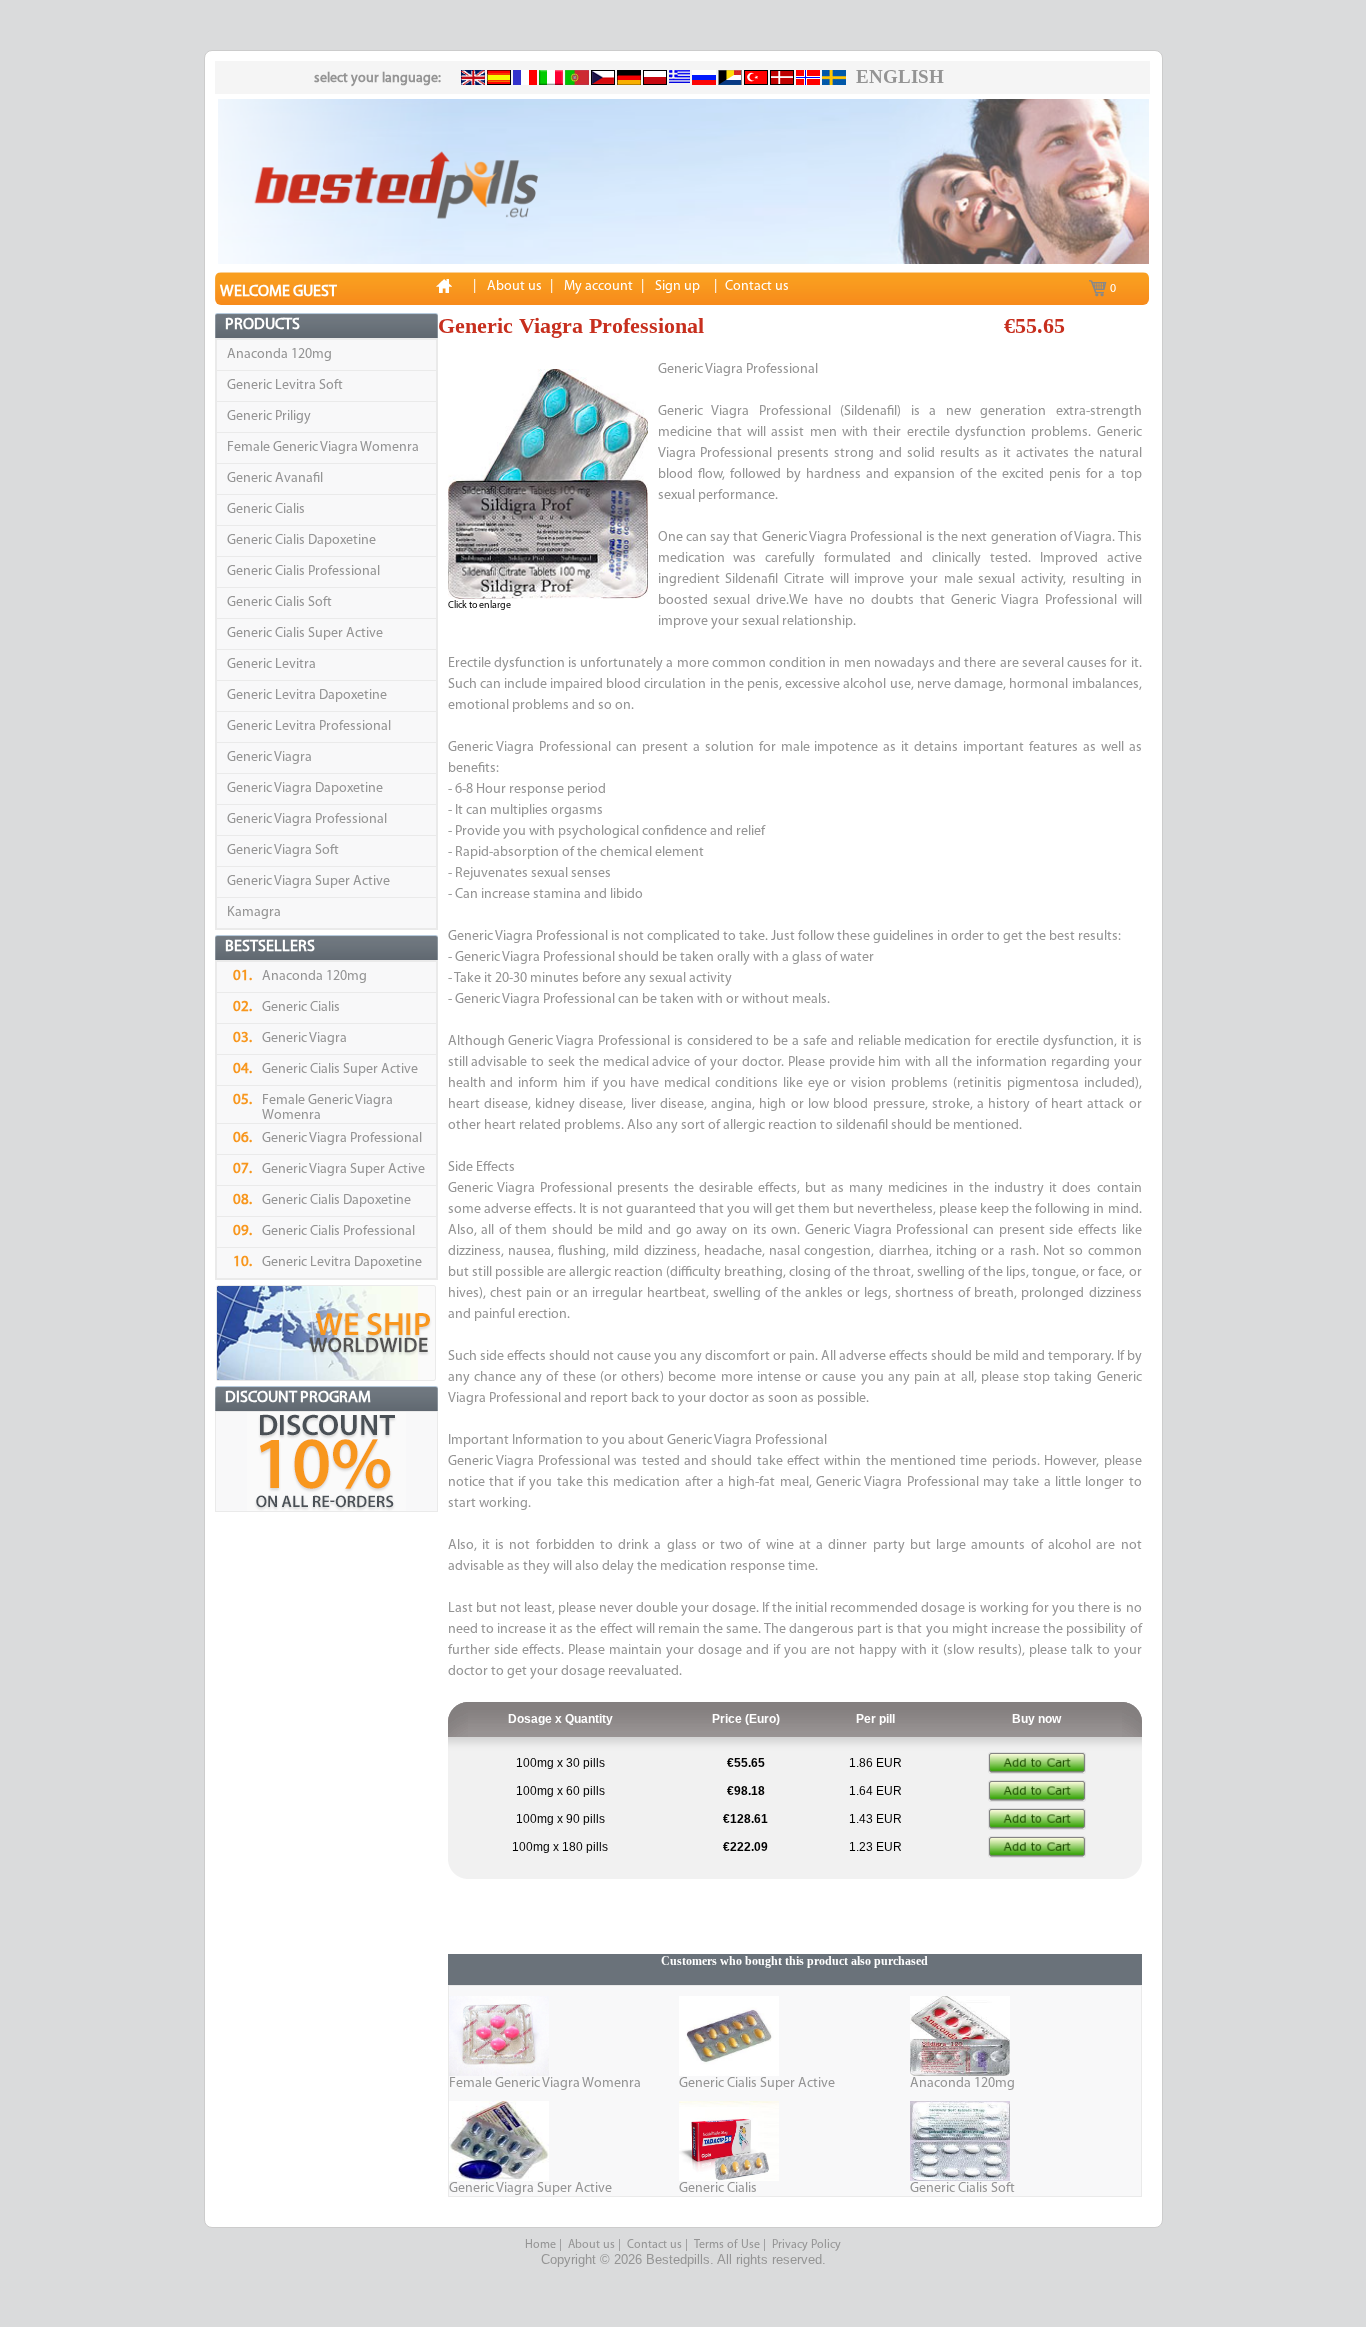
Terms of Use (727, 2245)
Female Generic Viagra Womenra (323, 447)
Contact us (654, 2245)
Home (540, 2245)
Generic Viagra (269, 757)
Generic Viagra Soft (283, 850)
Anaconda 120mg (279, 354)
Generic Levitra (271, 664)
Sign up (677, 286)
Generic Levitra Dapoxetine (307, 695)
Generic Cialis (266, 509)
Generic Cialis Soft (279, 602)
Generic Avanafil (275, 478)
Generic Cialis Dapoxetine (301, 540)
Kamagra (254, 912)
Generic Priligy (269, 416)
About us (591, 2245)
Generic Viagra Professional (307, 819)
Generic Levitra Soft (285, 385)
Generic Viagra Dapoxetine (305, 788)
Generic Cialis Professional (303, 571)
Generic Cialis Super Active (305, 633)
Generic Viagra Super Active (308, 881)
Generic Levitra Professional (309, 726)
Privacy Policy (806, 2245)
